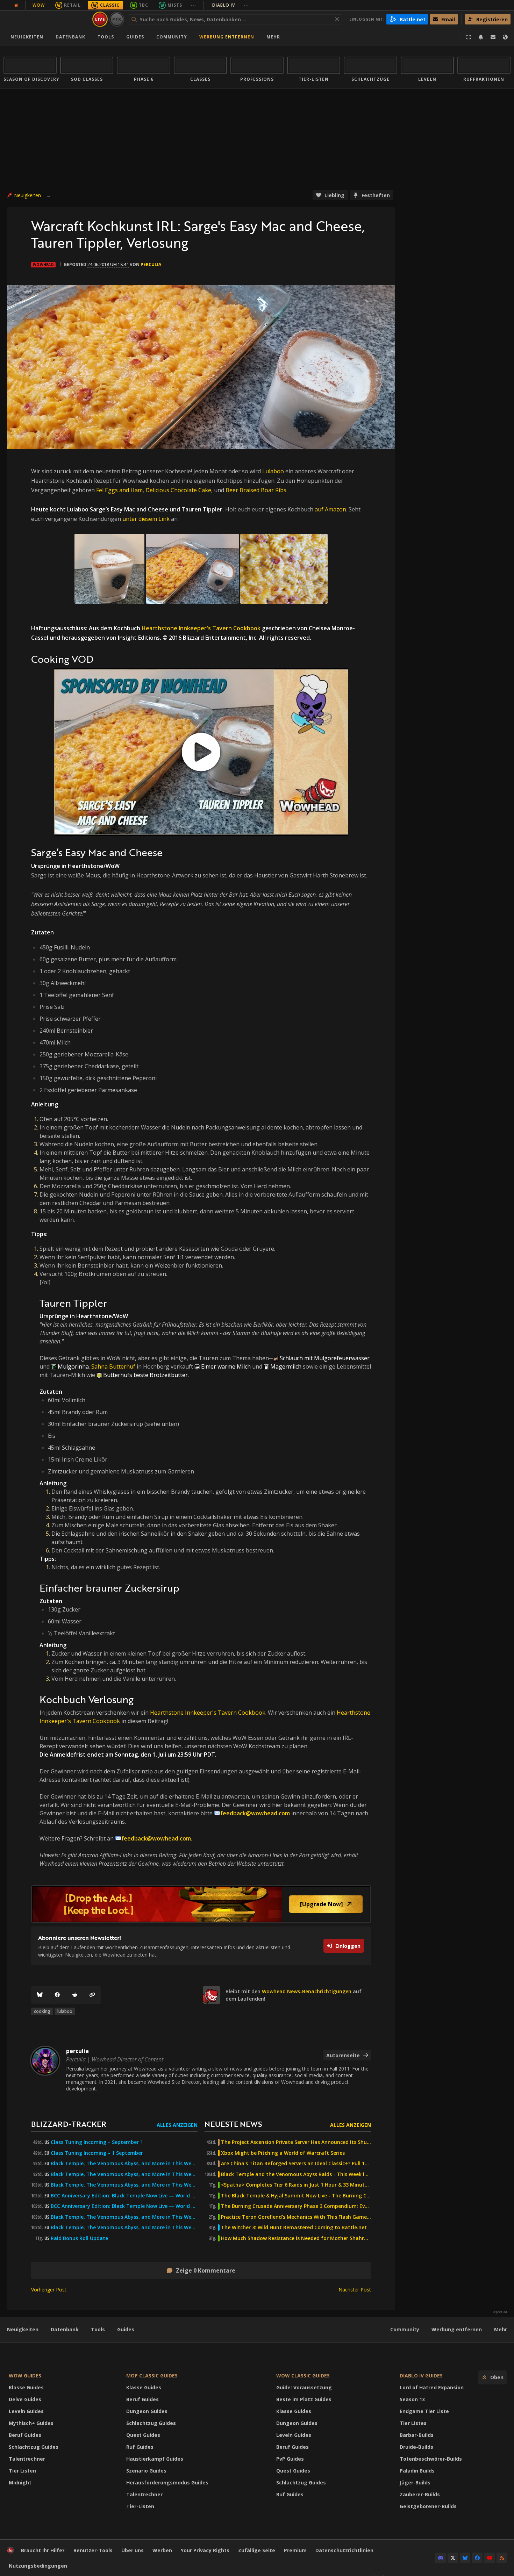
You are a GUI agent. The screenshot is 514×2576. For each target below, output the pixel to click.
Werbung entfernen (227, 37)
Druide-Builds (416, 2447)
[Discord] (441, 2558)
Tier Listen (22, 2471)
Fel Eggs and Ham (119, 490)
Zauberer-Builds (420, 2494)
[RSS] (502, 2558)
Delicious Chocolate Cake (178, 490)
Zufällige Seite (257, 2550)
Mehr (501, 2329)
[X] (453, 2558)
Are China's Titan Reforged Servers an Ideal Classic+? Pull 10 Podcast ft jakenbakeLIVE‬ (296, 2164)
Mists (175, 5)
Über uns (133, 2550)
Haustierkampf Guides (155, 2459)
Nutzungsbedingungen (38, 2566)
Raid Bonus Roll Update (79, 2238)
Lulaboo (273, 471)
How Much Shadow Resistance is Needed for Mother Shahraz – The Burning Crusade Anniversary (296, 2238)
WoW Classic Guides (303, 2376)
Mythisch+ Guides (31, 2423)
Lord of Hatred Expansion (432, 2387)
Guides (135, 37)
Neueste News (233, 2124)
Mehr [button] (273, 37)
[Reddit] (75, 1995)
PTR (117, 19)
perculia (151, 264)
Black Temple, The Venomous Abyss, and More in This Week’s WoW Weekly (124, 2185)
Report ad (500, 2312)
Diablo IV (231, 5)
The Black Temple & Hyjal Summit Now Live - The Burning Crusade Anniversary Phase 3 (296, 2196)
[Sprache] (505, 37)
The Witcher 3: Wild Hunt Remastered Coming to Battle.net (294, 2227)
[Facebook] (57, 1995)
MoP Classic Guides (152, 2376)
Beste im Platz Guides (304, 2399)
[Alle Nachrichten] (16, 5)
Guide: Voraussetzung (304, 2387)
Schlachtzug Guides (34, 2447)
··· (194, 5)
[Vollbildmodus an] (469, 37)
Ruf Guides (140, 2447)
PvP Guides (290, 2459)
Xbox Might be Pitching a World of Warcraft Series (283, 2153)
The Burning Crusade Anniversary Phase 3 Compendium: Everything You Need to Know (296, 2206)
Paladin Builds (417, 2471)
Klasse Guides (26, 2387)
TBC (144, 5)
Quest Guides (143, 2435)
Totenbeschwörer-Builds (431, 2459)
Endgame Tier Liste (424, 2411)
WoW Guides (25, 2376)
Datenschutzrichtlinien (344, 2550)
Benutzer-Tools (93, 2550)
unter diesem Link (146, 519)
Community (172, 37)
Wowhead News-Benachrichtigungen (307, 1991)
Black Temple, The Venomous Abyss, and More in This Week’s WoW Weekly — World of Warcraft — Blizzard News (124, 2164)
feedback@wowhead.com (255, 1813)
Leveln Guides (26, 2411)
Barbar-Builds (417, 2435)
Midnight (20, 2482)
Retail (72, 5)
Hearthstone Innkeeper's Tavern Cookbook (201, 628)
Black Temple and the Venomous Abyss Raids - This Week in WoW (296, 2174)
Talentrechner (27, 2459)
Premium (295, 2550)
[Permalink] (92, 1995)
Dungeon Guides (147, 2411)
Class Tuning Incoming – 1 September (97, 2153)
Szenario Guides (146, 2471)
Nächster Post (355, 2290)
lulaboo (65, 2011)
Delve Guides (25, 2399)
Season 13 (412, 2399)
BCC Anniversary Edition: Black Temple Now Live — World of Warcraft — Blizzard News (124, 2196)
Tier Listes (413, 2423)
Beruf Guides (25, 2435)
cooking (42, 2011)
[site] (212, 1995)
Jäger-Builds (415, 2482)
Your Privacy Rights (205, 2550)
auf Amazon (330, 509)
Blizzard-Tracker (69, 2124)
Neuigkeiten (27, 37)
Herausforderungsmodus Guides (167, 2482)
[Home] (47, 19)
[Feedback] (493, 37)
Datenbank (70, 37)
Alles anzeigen (177, 2125)
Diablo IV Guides (421, 2376)
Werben (162, 2550)
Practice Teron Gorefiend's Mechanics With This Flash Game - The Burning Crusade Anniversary (296, 2217)
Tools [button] (106, 37)
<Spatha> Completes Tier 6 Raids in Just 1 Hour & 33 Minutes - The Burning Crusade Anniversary (296, 2185)
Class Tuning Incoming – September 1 (97, 2142)
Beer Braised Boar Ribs (256, 490)
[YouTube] (490, 2558)
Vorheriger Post (49, 2290)
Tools (98, 2329)
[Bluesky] (40, 1995)
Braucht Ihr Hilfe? (43, 2550)
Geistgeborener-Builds (428, 2506)
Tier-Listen (140, 2506)
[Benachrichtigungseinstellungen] (481, 37)
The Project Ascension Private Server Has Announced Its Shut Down (296, 2142)
